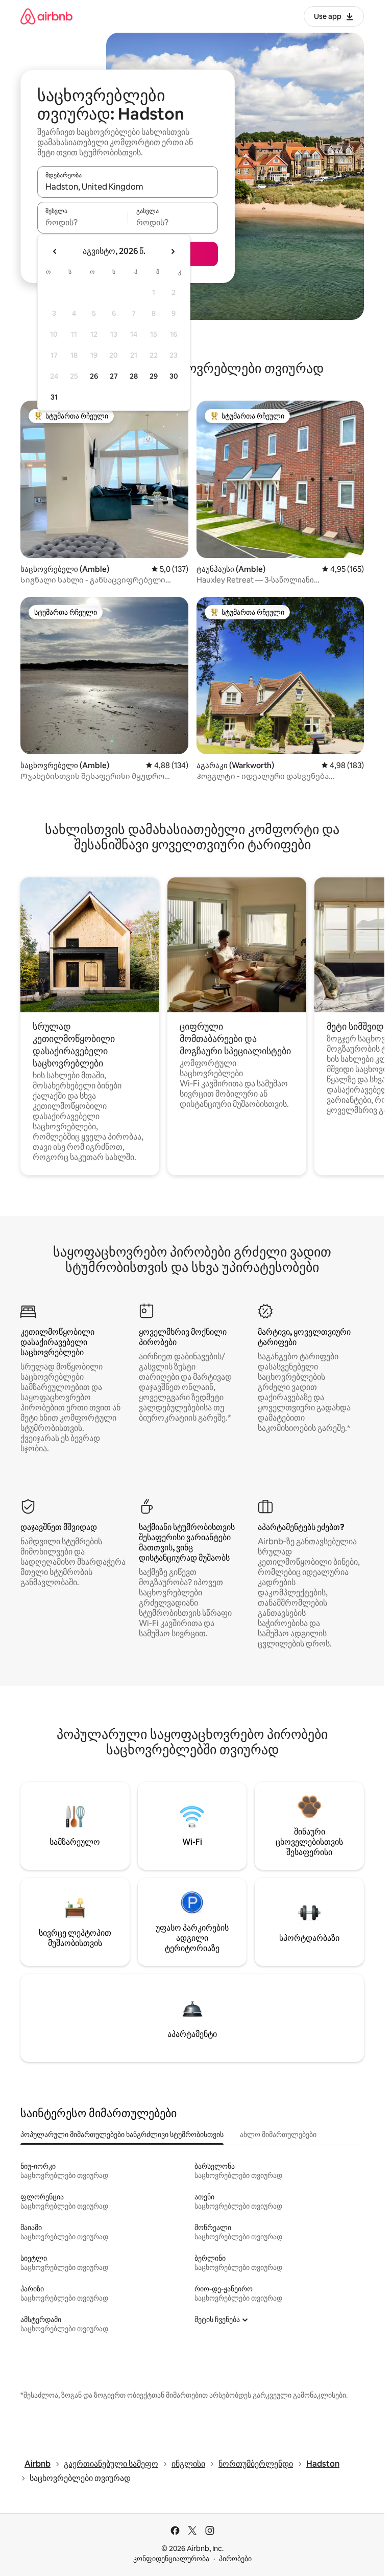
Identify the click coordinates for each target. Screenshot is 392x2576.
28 (134, 376)
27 (114, 376)
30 (174, 376)
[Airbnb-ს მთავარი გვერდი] (46, 16)
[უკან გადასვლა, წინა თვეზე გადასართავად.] (55, 251)
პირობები (235, 2559)
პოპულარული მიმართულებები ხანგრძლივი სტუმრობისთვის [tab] (122, 2134)
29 (154, 376)
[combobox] (128, 187)
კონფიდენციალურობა (171, 2559)
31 (54, 397)
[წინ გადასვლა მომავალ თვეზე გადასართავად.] (173, 251)
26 (94, 376)
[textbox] (82, 222)
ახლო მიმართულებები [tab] (278, 2134)
